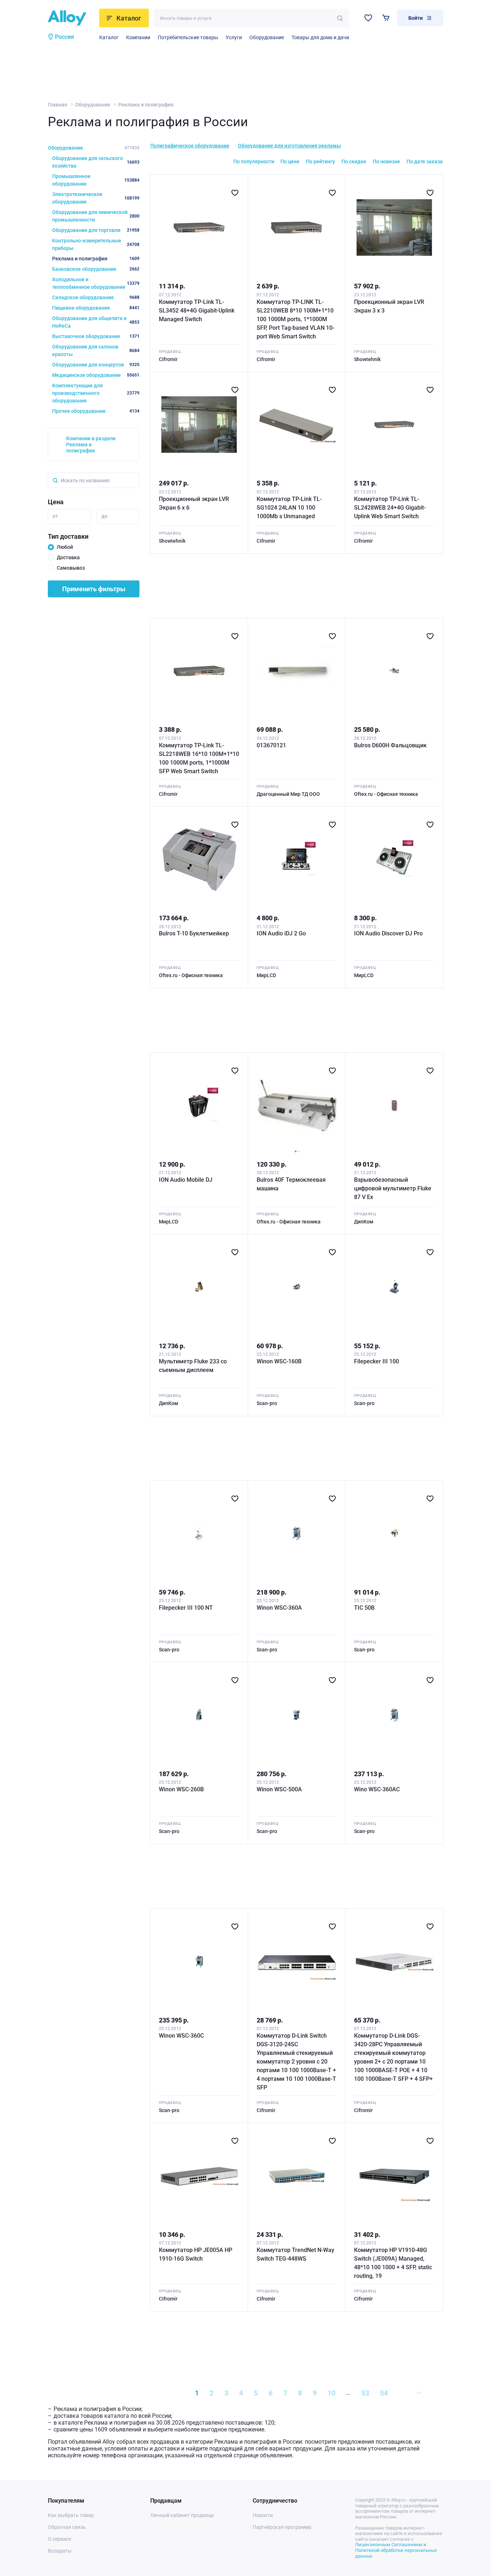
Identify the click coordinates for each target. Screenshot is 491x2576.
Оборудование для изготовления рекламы (289, 146)
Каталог (109, 37)
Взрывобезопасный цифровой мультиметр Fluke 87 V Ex (393, 1188)
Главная (58, 105)
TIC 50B (364, 1608)
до (104, 516)
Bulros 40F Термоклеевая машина (291, 1184)
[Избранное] (368, 18)
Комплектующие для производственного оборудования (96, 393)
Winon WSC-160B (279, 1361)
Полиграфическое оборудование (190, 146)
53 (365, 2393)
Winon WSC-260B (181, 1789)
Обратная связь (67, 2527)
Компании (138, 37)
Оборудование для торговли (96, 230)
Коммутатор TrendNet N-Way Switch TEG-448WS (295, 2254)
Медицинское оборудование (96, 375)
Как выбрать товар (71, 2515)
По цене (290, 161)
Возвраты (60, 2551)
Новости (263, 2515)
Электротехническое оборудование (96, 198)
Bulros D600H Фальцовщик (390, 745)
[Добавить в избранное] (235, 193)
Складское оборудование (96, 297)
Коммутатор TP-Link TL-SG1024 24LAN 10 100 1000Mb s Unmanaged (289, 508)
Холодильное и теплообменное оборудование (96, 283)
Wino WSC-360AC (377, 1789)
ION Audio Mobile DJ (186, 1180)
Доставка (68, 557)
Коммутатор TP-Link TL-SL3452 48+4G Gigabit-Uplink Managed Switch (197, 311)
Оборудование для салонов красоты (96, 350)
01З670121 (271, 745)
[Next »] (418, 2393)
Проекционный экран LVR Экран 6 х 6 (194, 503)
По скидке (354, 161)
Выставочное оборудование (96, 336)
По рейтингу (320, 161)
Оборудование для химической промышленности (96, 216)
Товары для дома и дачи (320, 37)
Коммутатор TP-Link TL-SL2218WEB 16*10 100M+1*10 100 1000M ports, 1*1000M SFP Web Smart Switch (199, 758)
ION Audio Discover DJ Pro (388, 933)
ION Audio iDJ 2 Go (281, 933)
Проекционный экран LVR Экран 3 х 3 (389, 306)
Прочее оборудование (96, 411)
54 (384, 2393)
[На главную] (71, 18)
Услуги (234, 37)
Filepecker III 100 (377, 1361)
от (55, 516)
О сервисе (59, 2539)
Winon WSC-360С (181, 2036)
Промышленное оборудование (96, 180)
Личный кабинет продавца (182, 2515)
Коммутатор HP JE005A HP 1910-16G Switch (196, 2254)
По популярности (254, 161)
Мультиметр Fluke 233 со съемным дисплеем (193, 1366)
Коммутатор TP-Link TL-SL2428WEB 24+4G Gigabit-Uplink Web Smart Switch (390, 508)
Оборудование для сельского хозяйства (96, 162)
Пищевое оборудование (96, 308)
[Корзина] (386, 18)
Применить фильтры (94, 589)
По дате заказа (425, 161)
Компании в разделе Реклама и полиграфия (91, 444)
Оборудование (267, 37)
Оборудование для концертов (96, 365)
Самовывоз (71, 568)
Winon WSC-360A (279, 1608)
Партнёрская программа (282, 2527)
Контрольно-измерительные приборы (96, 244)
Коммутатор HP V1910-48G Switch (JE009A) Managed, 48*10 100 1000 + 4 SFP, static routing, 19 (393, 2263)
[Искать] (340, 18)
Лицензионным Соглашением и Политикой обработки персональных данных (396, 2550)
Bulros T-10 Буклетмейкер (194, 933)
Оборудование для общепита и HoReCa (96, 322)
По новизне (386, 161)
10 (331, 2393)
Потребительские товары (188, 37)
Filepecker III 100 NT (186, 1608)
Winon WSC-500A (279, 1789)
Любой (65, 547)
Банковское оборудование (96, 269)
